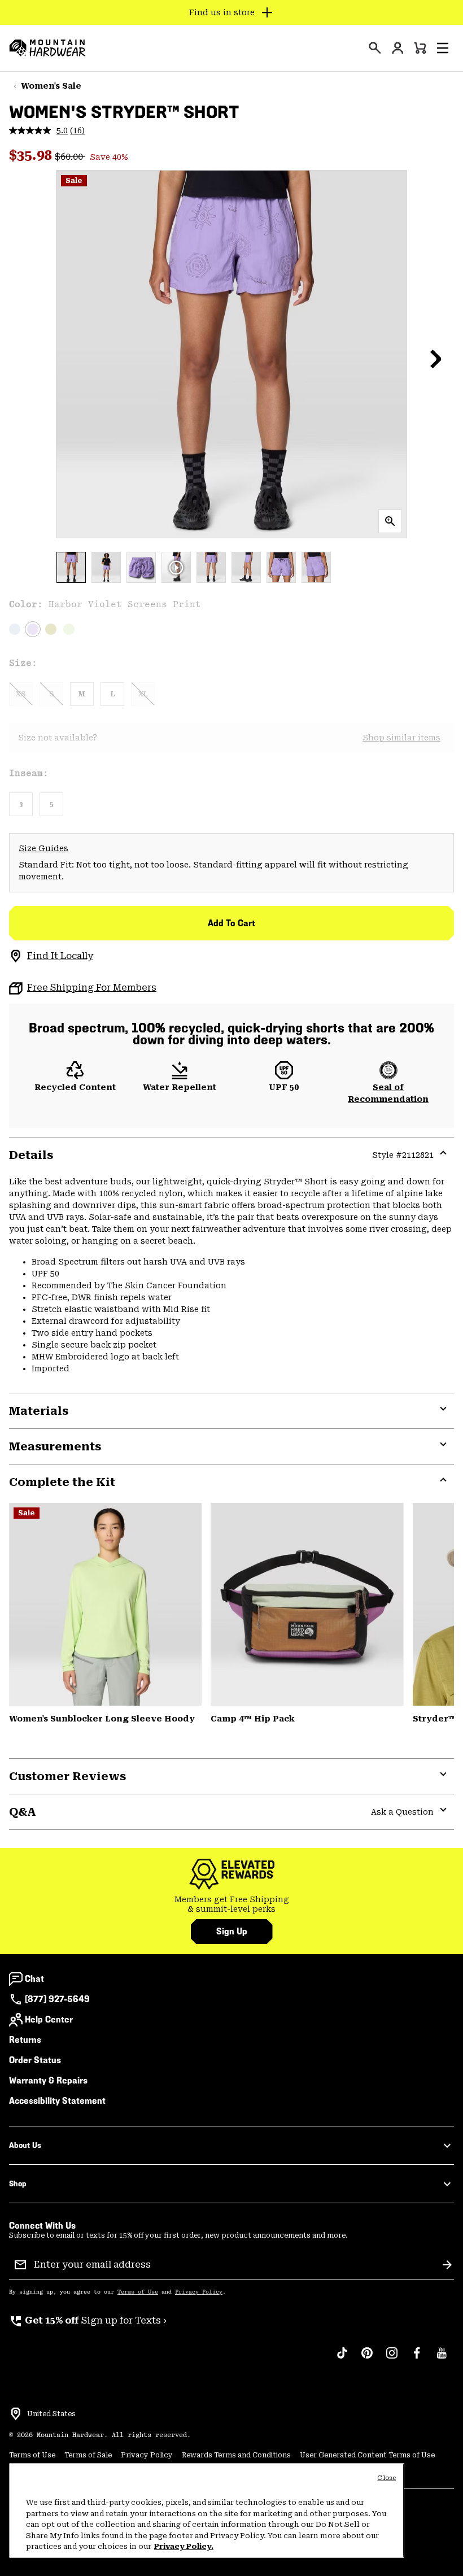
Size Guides (43, 848)
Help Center (49, 2019)
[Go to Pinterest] (367, 2359)
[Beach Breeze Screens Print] (15, 629)
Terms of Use (138, 2292)
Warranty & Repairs (48, 2080)
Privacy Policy (199, 2292)
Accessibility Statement (57, 2101)
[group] (231, 1905)
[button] (443, 48)
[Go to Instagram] (392, 2359)
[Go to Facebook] (417, 2359)
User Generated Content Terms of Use (367, 2455)
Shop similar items (401, 738)
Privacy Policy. (184, 2546)
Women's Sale (51, 86)
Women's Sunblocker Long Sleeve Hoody (102, 1719)
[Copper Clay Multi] (307, 1604)
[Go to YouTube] (442, 2359)
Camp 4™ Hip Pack (253, 1719)
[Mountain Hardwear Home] (47, 48)
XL (143, 694)
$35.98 (32, 155)
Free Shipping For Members (92, 988)
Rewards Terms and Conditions (236, 2455)
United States (51, 2414)
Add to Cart (231, 923)
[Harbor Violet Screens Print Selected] (33, 629)
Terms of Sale (88, 2455)
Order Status (35, 2060)
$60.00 (70, 157)
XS (21, 694)
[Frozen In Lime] (69, 629)
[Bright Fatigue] (51, 629)
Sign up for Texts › (88, 2320)
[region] (207, 2510)
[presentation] (375, 48)
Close (386, 2478)
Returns (25, 2040)
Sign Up (232, 1931)
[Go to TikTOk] (342, 2359)
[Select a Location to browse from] (16, 2414)
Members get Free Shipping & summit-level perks (232, 1904)
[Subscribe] (447, 2265)
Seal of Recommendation (388, 1093)
